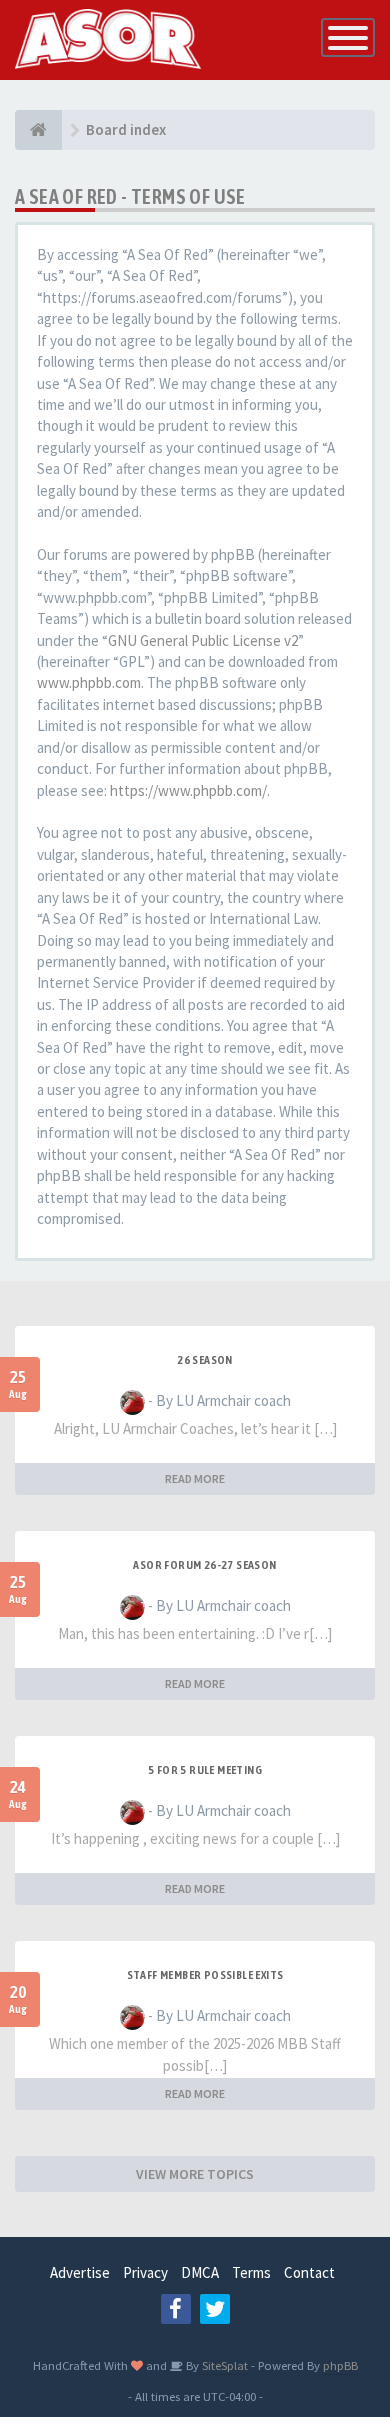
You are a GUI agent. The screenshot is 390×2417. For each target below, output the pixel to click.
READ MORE (195, 1478)
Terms (251, 2272)
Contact (309, 2272)
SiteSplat (223, 2365)
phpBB (340, 2365)
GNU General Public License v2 (203, 640)
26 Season (205, 1360)
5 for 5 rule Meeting (205, 1770)
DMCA (200, 2272)
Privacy (145, 2272)
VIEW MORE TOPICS (195, 2174)
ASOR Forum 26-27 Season (204, 1565)
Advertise (80, 2272)
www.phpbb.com (89, 682)
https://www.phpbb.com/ (188, 790)
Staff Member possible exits (205, 1975)
